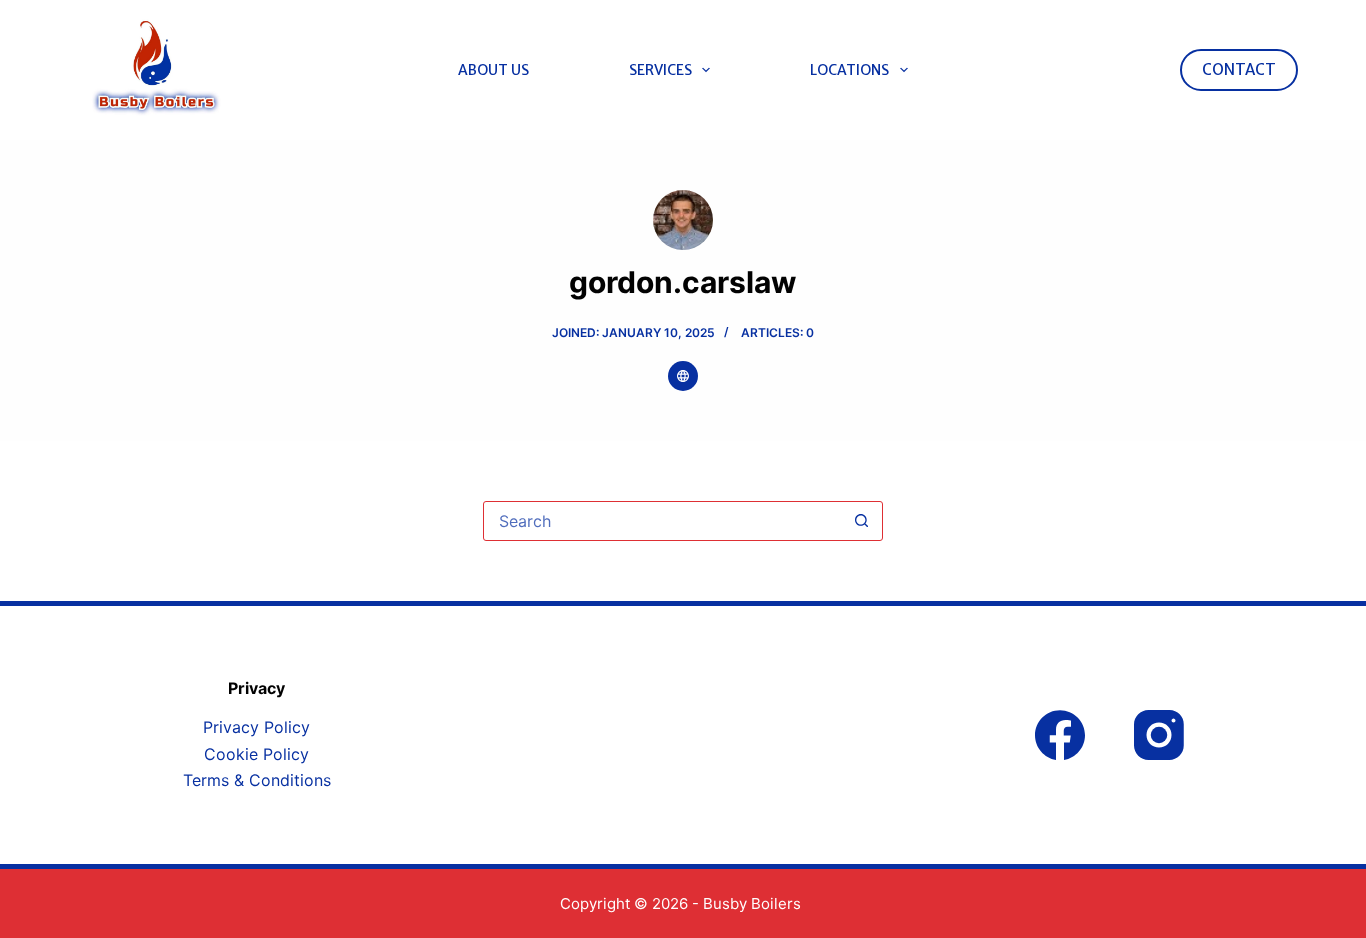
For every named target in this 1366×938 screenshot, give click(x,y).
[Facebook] (1060, 735)
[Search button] (862, 521)
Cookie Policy (256, 754)
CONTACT (1239, 69)
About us (493, 70)
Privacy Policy (256, 727)
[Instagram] (1159, 735)
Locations (849, 70)
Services (660, 70)
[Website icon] (683, 376)
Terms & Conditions (257, 780)
